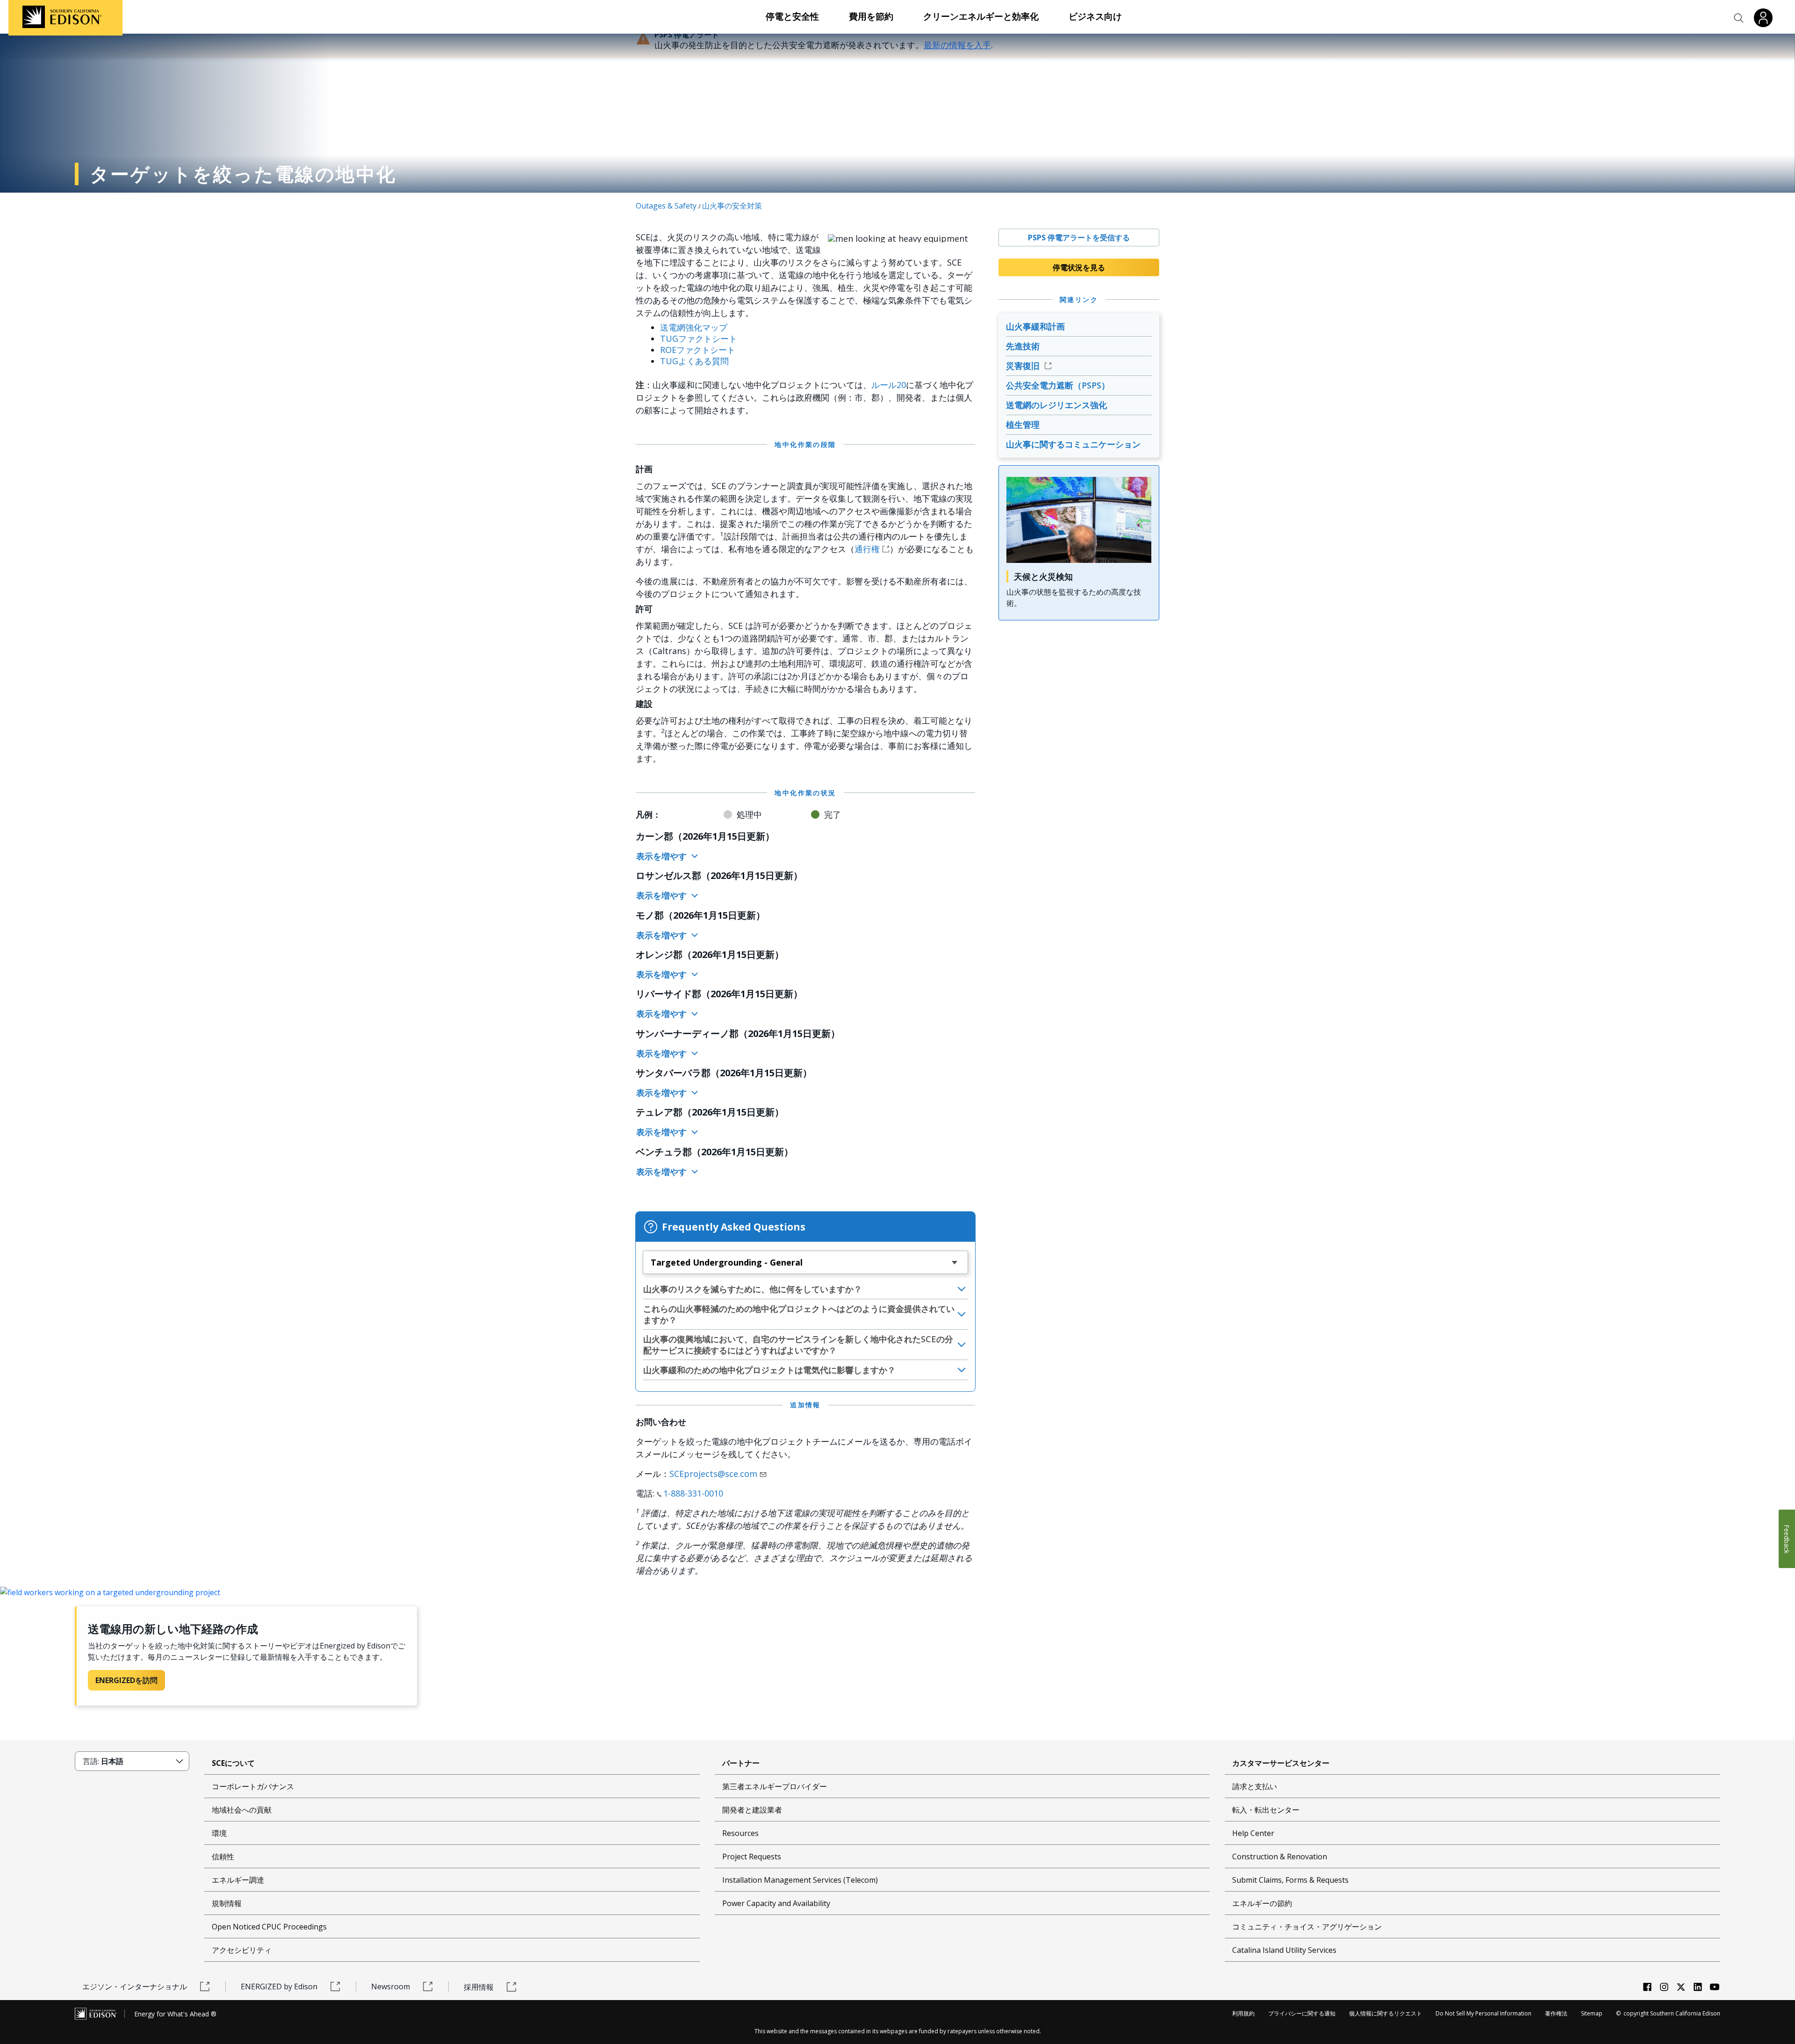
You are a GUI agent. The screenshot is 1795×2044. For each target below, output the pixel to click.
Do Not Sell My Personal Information (1483, 2013)
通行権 (867, 549)
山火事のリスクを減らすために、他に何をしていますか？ (753, 1289)
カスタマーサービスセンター (1281, 1763)
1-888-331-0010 (693, 1493)
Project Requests (752, 1857)
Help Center (1253, 1833)
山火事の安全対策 (732, 206)
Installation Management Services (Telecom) (800, 1880)
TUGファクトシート (699, 338)
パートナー (741, 1763)
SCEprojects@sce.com (713, 1474)
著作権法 (1556, 2013)
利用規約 (1243, 2013)
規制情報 (227, 1903)
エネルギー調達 (238, 1880)
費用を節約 (871, 16)
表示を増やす (663, 856)
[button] (1739, 18)
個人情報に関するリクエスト (1386, 2013)
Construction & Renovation (1280, 1857)
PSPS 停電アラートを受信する (1079, 238)
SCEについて (233, 1763)
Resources (740, 1833)
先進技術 (1023, 346)
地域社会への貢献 (242, 1810)
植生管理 (1023, 425)
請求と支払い (1255, 1786)
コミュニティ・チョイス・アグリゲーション (1307, 1927)
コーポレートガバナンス (253, 1786)
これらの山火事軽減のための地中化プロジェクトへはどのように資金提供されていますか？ (799, 1314)
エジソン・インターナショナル (135, 1986)
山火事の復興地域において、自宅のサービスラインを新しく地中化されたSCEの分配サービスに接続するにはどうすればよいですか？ (798, 1345)
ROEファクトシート (698, 350)
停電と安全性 (792, 16)
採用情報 (479, 1987)
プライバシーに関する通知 (1302, 2013)
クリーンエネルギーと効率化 (981, 16)
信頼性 (223, 1857)
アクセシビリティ (242, 1950)
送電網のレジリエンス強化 (1056, 405)
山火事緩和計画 (1035, 326)
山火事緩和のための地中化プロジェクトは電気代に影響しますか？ (769, 1370)
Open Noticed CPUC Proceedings (269, 1927)
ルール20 (889, 385)
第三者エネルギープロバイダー (775, 1786)
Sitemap (1592, 2013)
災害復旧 (1024, 366)
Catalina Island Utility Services (1284, 1950)
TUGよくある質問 (694, 361)
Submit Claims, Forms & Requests (1290, 1880)
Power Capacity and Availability (776, 1903)
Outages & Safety (666, 206)
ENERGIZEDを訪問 (126, 1680)
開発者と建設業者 (752, 1810)
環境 (219, 1833)
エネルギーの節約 (1262, 1903)
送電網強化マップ (694, 327)
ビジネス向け (1095, 16)
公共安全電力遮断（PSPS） (1058, 385)
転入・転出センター (1266, 1810)
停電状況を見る (1079, 267)
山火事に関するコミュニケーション (1073, 444)
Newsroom (391, 1986)
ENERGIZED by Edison (279, 1986)
